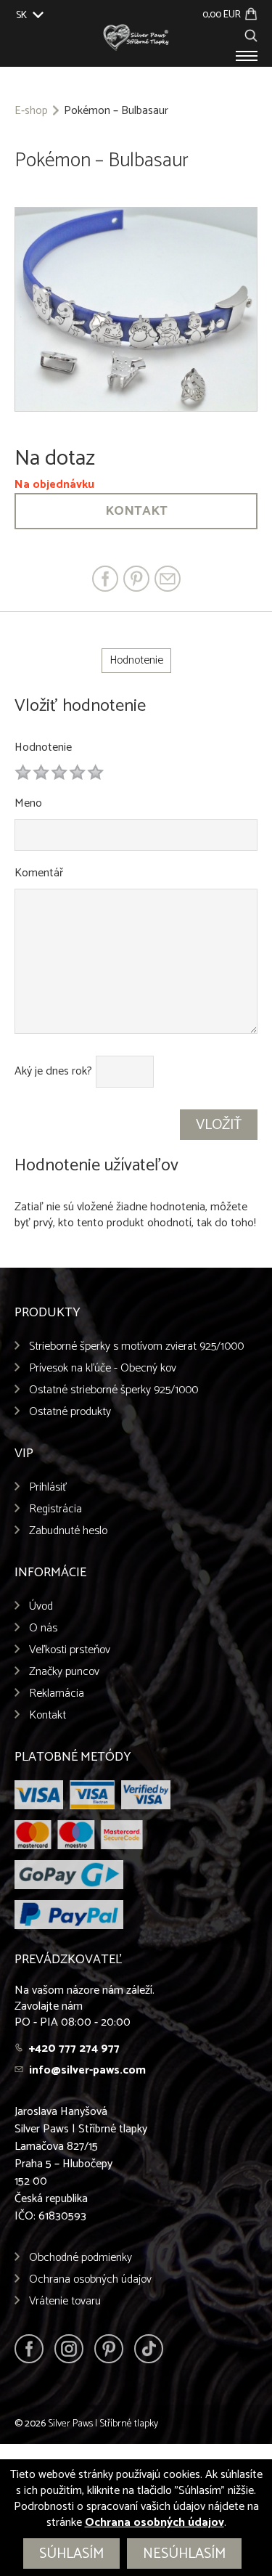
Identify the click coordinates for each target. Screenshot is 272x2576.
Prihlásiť (48, 1487)
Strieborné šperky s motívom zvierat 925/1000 (136, 1346)
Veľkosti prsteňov (70, 1650)
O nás (43, 1628)
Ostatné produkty (70, 1412)
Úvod (41, 1606)
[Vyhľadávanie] (251, 34)
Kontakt (136, 511)
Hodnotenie (43, 747)
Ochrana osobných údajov (90, 2279)
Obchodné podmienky (81, 2258)
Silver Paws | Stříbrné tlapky (103, 2424)
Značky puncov (64, 1672)
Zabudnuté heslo (68, 1531)
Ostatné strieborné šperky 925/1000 (114, 1390)
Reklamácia (57, 1693)
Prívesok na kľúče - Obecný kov (103, 1368)
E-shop (31, 111)
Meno (28, 803)
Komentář (39, 873)
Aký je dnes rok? (53, 1072)
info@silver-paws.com (87, 2070)
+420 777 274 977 (74, 2049)
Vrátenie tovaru (65, 2301)
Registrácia (55, 1509)
